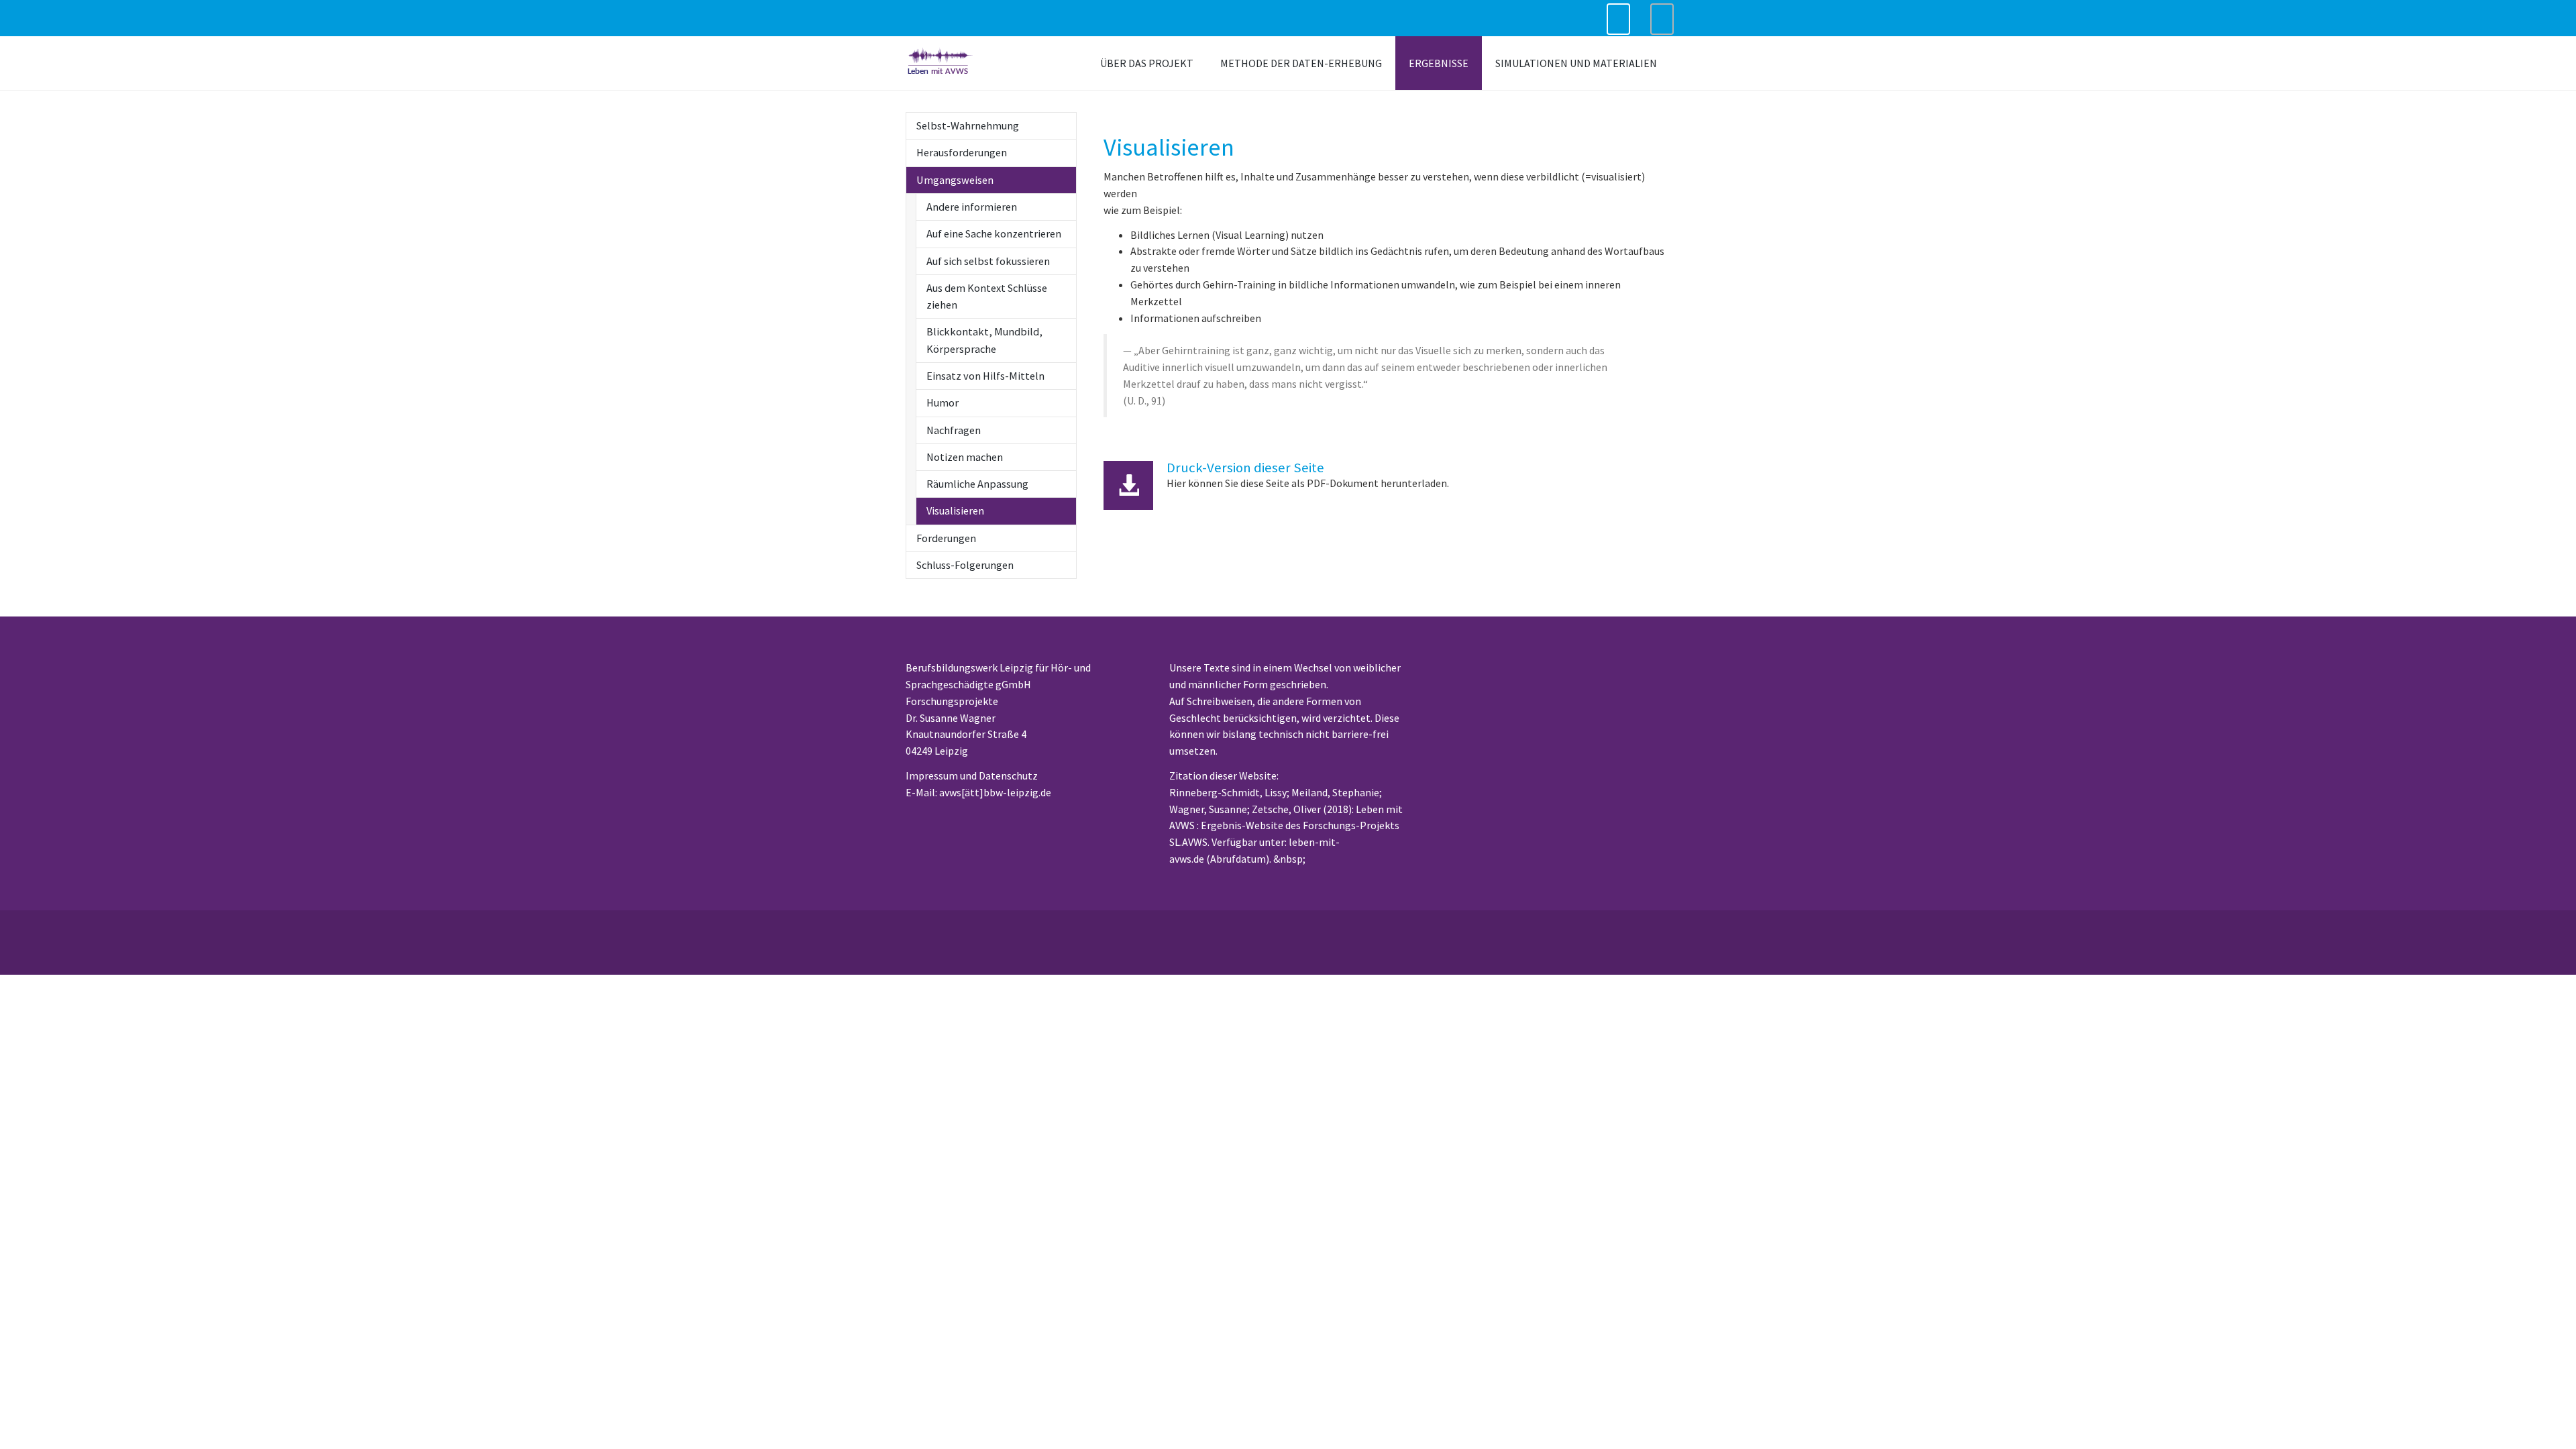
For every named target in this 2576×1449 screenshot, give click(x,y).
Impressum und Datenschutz (972, 775)
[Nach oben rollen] (2546, 1419)
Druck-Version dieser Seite (1245, 468)
